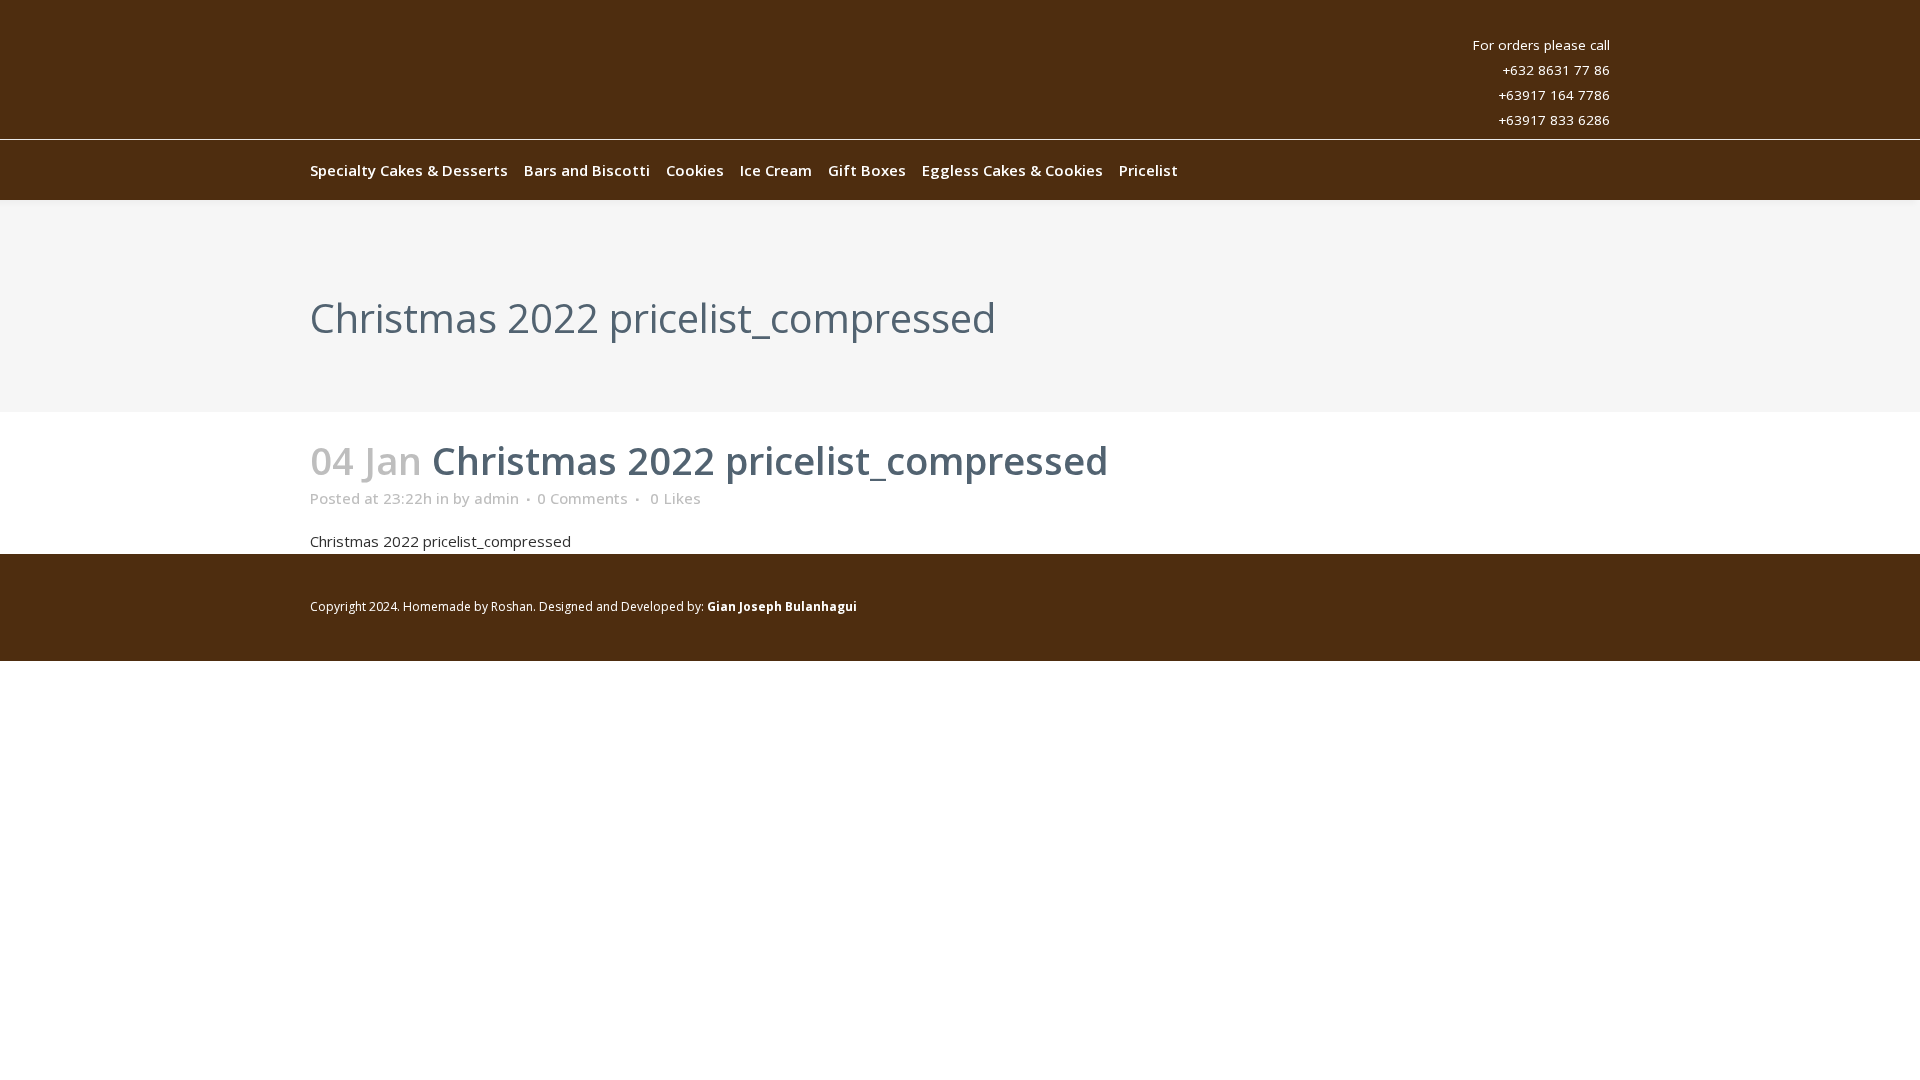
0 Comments (582, 498)
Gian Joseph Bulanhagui (782, 606)
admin (496, 498)
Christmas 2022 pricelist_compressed (440, 541)
